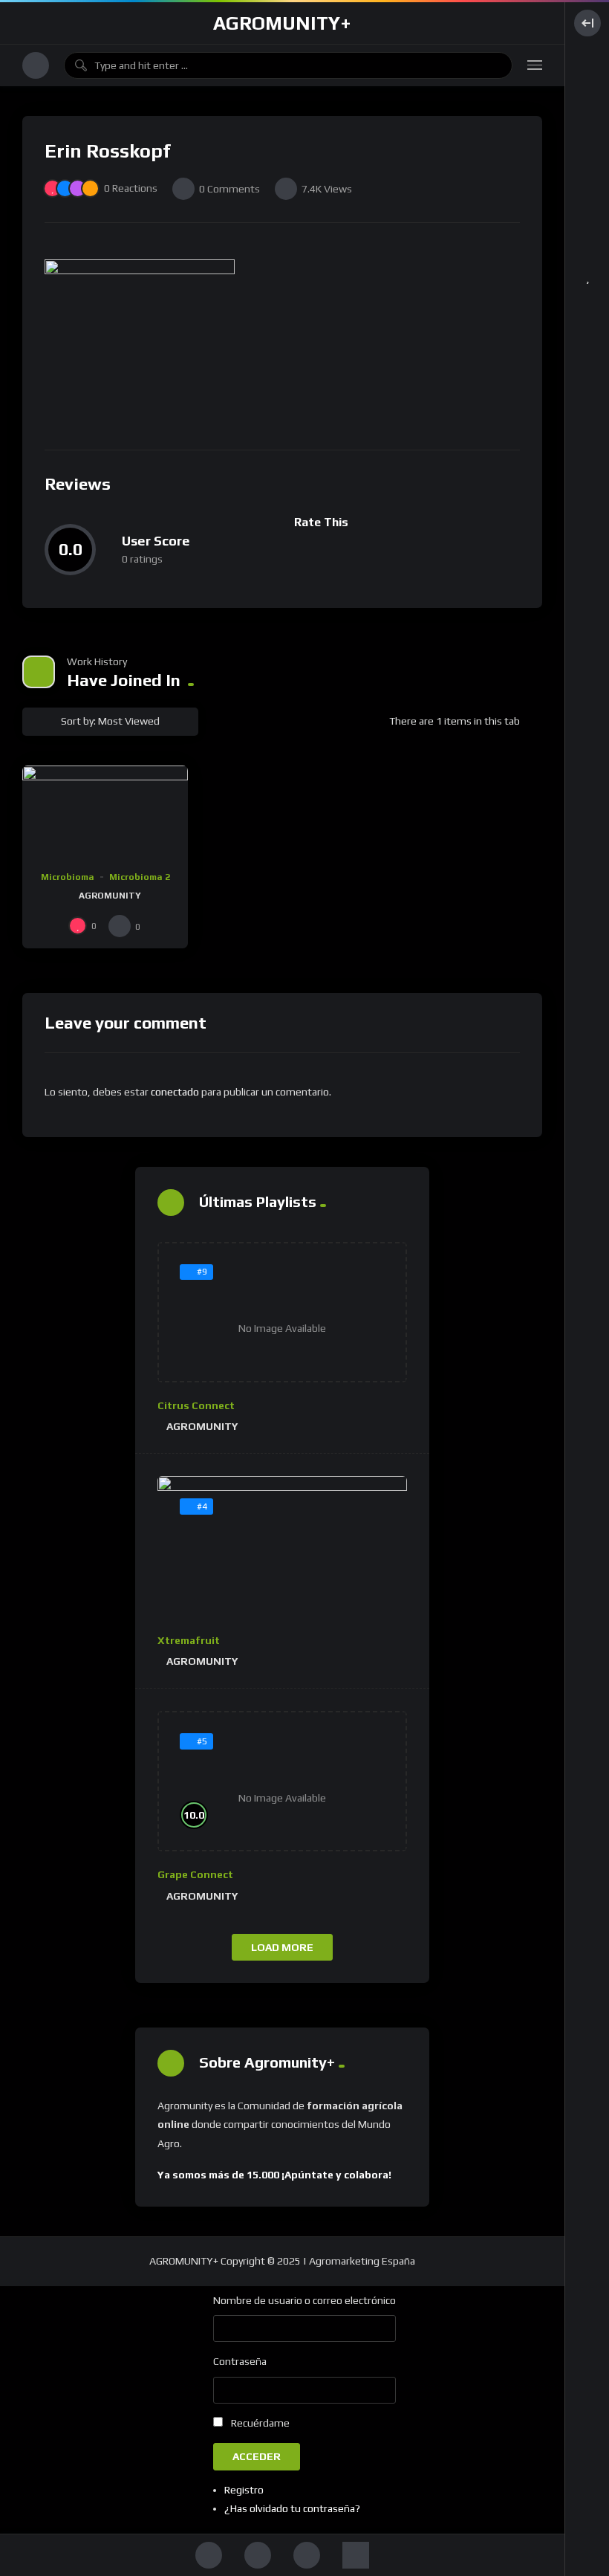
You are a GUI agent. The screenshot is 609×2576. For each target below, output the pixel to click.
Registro (244, 2490)
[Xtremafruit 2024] (282, 1547)
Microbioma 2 (140, 877)
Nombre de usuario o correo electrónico (304, 2300)
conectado (175, 1092)
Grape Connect (195, 1874)
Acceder (257, 2456)
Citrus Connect (196, 1405)
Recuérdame (260, 2423)
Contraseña (240, 2361)
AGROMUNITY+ (282, 23)
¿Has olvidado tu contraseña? (292, 2508)
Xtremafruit (189, 1640)
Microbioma (68, 877)
